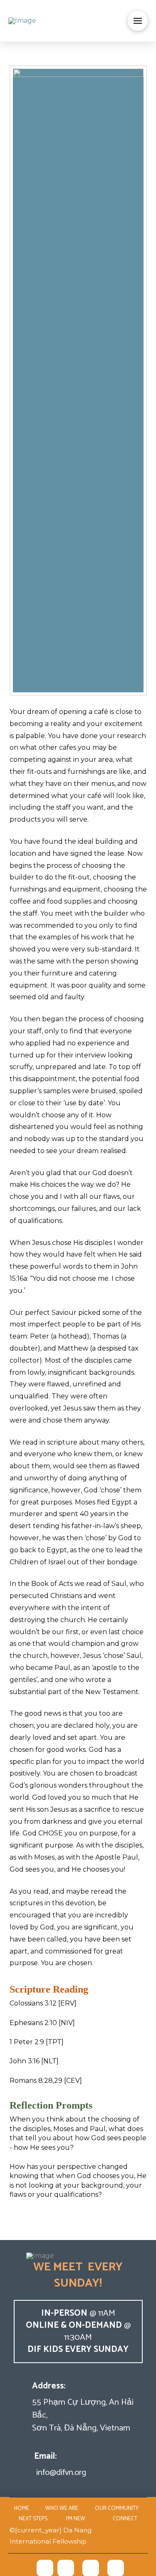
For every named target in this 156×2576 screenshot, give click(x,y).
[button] (138, 21)
